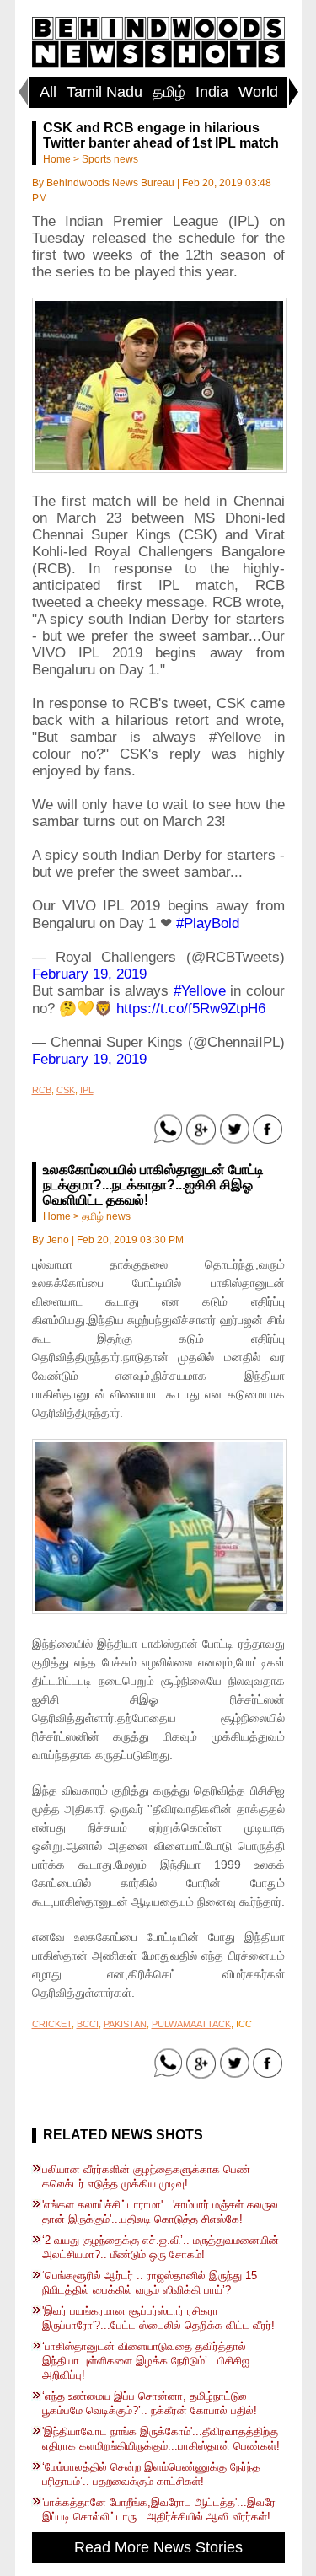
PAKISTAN (125, 2024)
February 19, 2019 (89, 974)
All (48, 92)
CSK (66, 1090)
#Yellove (200, 991)
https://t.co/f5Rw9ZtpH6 (191, 1009)
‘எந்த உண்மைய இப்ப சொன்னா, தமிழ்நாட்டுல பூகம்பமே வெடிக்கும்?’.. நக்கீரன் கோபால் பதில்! (150, 2403)
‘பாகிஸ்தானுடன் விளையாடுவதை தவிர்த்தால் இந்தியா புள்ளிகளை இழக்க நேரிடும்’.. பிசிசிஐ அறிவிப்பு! (146, 2361)
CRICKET (52, 2024)
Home (57, 159)
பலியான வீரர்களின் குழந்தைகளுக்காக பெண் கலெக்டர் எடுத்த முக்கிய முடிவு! (146, 2176)
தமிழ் (169, 92)
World (258, 92)
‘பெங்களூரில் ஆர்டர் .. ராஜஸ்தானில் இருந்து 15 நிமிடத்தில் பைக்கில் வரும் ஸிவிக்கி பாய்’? (150, 2283)
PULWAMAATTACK (191, 2024)
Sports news (110, 159)
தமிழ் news (106, 1216)
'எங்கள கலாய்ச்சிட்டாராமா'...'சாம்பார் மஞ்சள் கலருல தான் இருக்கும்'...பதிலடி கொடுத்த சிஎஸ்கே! (160, 2212)
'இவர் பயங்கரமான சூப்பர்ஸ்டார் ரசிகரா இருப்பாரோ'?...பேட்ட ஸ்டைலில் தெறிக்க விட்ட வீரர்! (158, 2318)
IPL (87, 1090)
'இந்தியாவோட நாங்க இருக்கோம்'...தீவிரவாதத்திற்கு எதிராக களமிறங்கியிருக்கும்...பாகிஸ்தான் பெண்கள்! (161, 2439)
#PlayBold (208, 923)
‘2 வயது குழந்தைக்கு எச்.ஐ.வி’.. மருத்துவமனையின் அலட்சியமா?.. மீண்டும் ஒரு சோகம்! (161, 2247)
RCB (42, 1090)
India (212, 92)
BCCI (88, 2024)
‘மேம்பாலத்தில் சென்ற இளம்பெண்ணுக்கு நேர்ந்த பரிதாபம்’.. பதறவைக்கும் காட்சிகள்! (151, 2474)
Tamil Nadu (104, 92)
